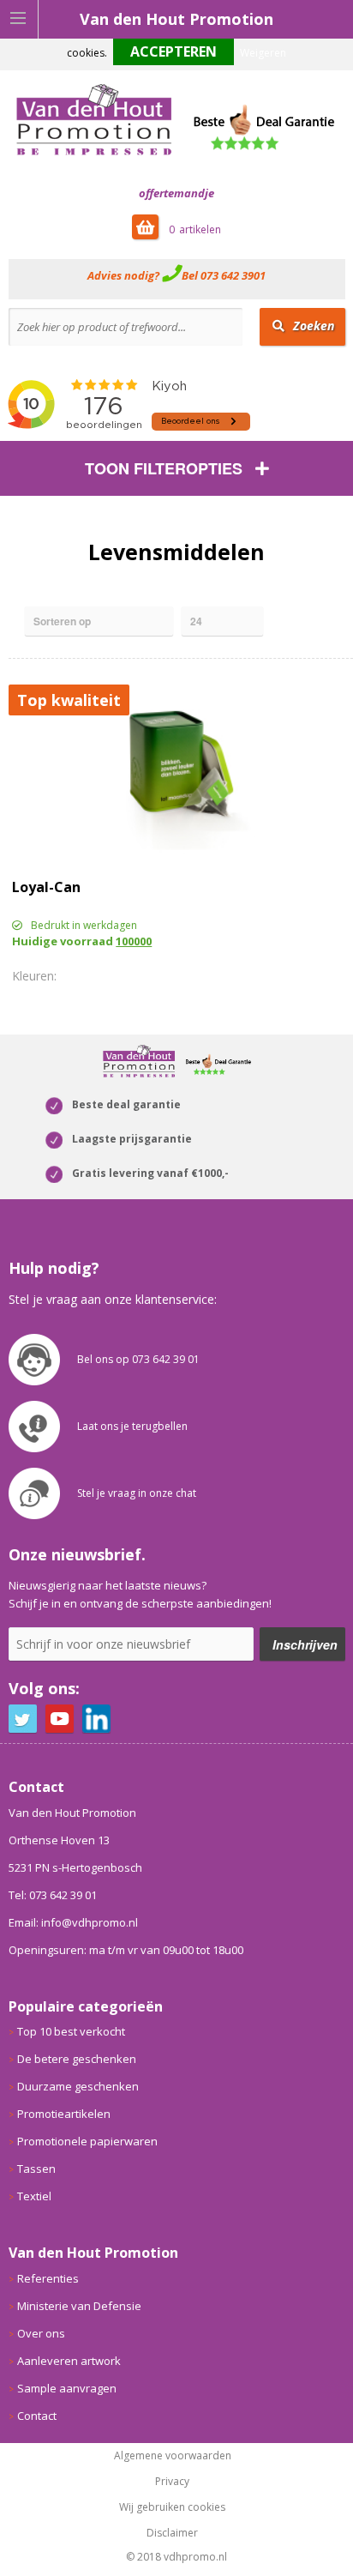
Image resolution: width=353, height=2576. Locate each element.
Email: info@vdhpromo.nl (73, 1922)
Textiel (34, 2196)
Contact (37, 2416)
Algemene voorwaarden (173, 2456)
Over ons (41, 2333)
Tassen (36, 2169)
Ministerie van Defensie (79, 2306)
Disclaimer (172, 2533)
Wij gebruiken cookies (172, 2507)
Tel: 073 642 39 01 (53, 1895)
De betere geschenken (77, 2059)
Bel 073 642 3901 (224, 275)
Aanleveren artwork (69, 2361)
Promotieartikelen (64, 2114)
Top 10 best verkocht (71, 2031)
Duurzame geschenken (78, 2086)
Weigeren (263, 53)
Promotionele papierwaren (87, 2141)
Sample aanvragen (67, 2388)
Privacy (172, 2482)
